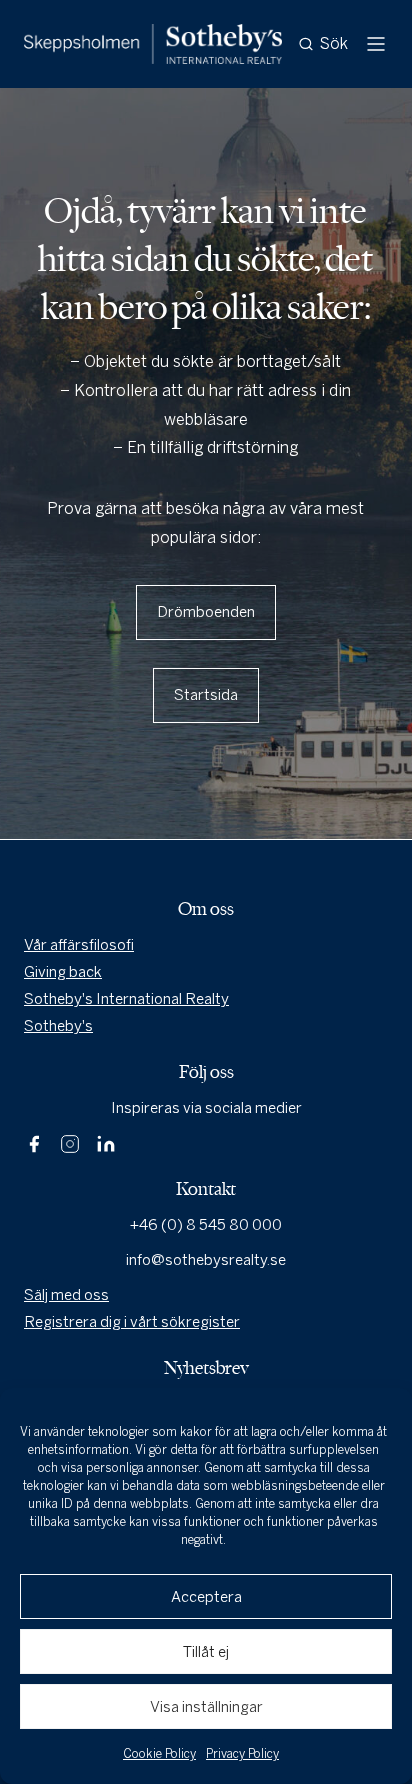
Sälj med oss (66, 1295)
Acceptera (206, 1597)
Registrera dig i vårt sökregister (132, 1322)
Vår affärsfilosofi (79, 945)
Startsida (206, 695)
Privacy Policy (242, 1754)
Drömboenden (206, 612)
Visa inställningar (206, 1707)
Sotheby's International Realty (126, 999)
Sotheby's (58, 1026)
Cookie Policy (159, 1754)
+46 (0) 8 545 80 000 (206, 1225)
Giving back (63, 972)
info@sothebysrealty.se (206, 1260)
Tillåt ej (206, 1652)
